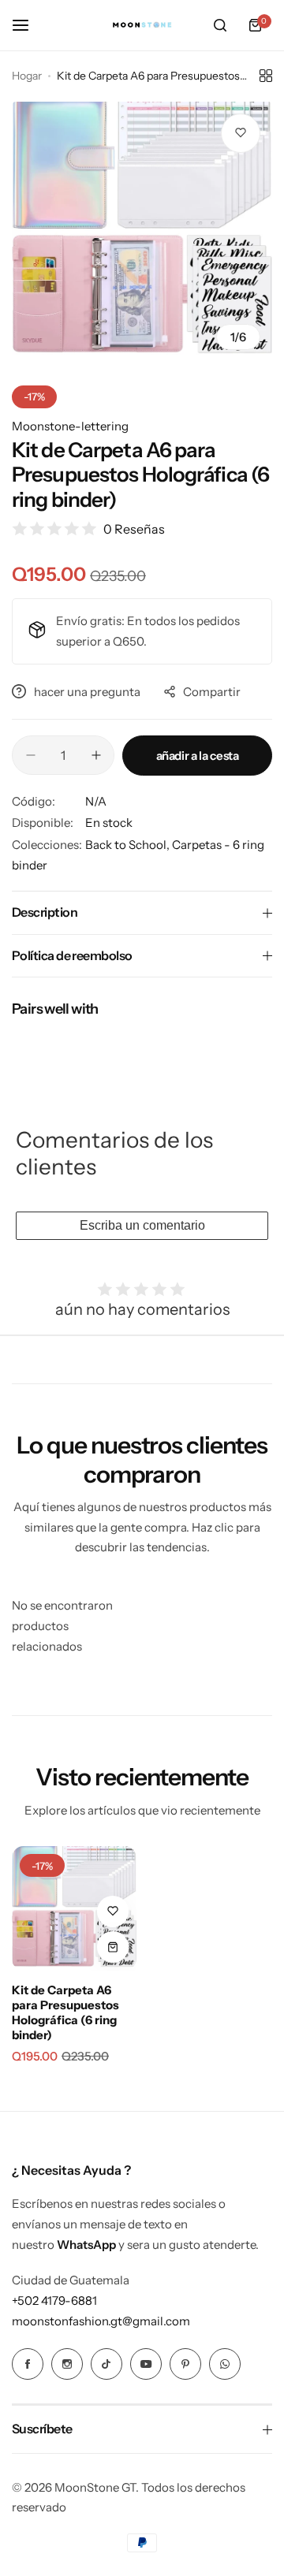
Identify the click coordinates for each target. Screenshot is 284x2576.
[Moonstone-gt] (142, 26)
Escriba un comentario (142, 1225)
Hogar (27, 76)
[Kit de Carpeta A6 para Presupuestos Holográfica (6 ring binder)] (74, 1908)
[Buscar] (220, 25)
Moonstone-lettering (70, 426)
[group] (142, 232)
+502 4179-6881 (54, 2301)
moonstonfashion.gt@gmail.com (101, 2321)
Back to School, (129, 845)
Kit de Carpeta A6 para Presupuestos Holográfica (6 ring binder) (65, 2012)
